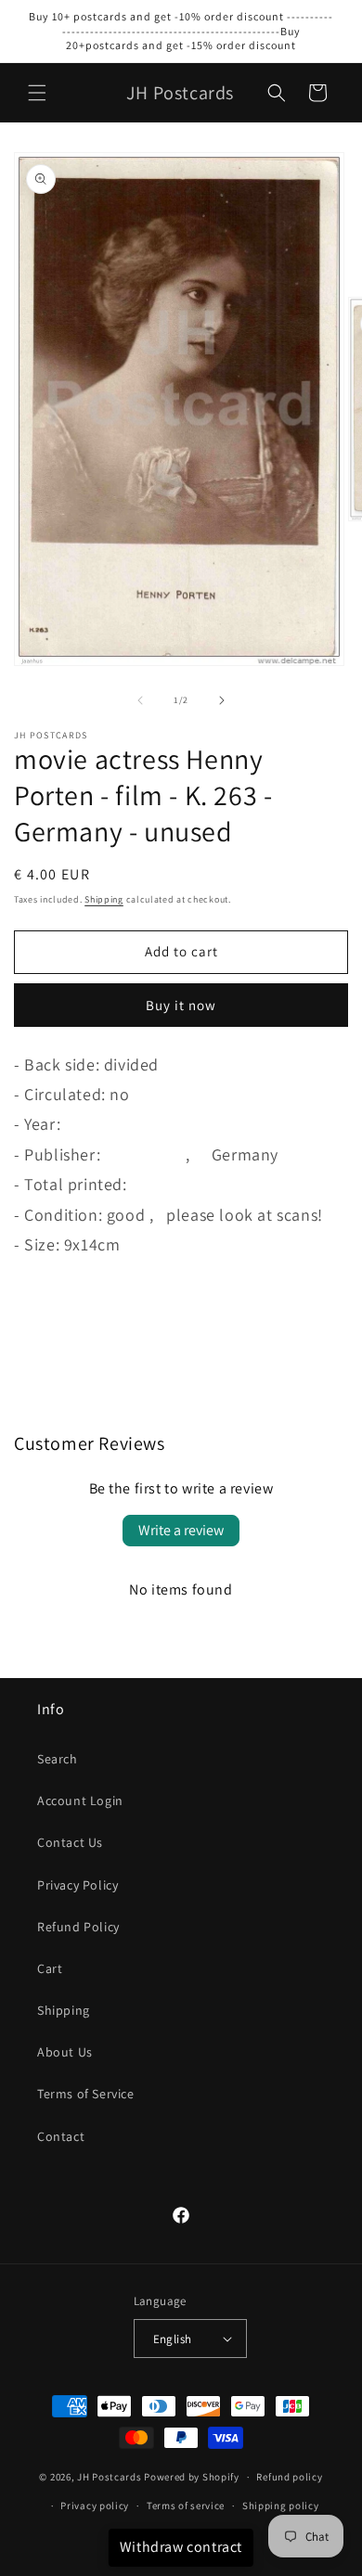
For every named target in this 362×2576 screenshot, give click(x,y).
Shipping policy (281, 2506)
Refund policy (289, 2477)
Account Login (80, 1801)
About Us (65, 2052)
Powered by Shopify (192, 2477)
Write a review (181, 1530)
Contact (61, 2136)
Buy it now (181, 1005)
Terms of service (186, 2506)
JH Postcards (109, 2477)
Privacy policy (95, 2506)
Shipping (104, 899)
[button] (37, 93)
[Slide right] (222, 700)
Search (58, 1759)
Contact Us (70, 1842)
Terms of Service (86, 2094)
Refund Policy (78, 1927)
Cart (50, 1968)
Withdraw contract (181, 2547)
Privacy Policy (78, 1885)
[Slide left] (140, 700)
